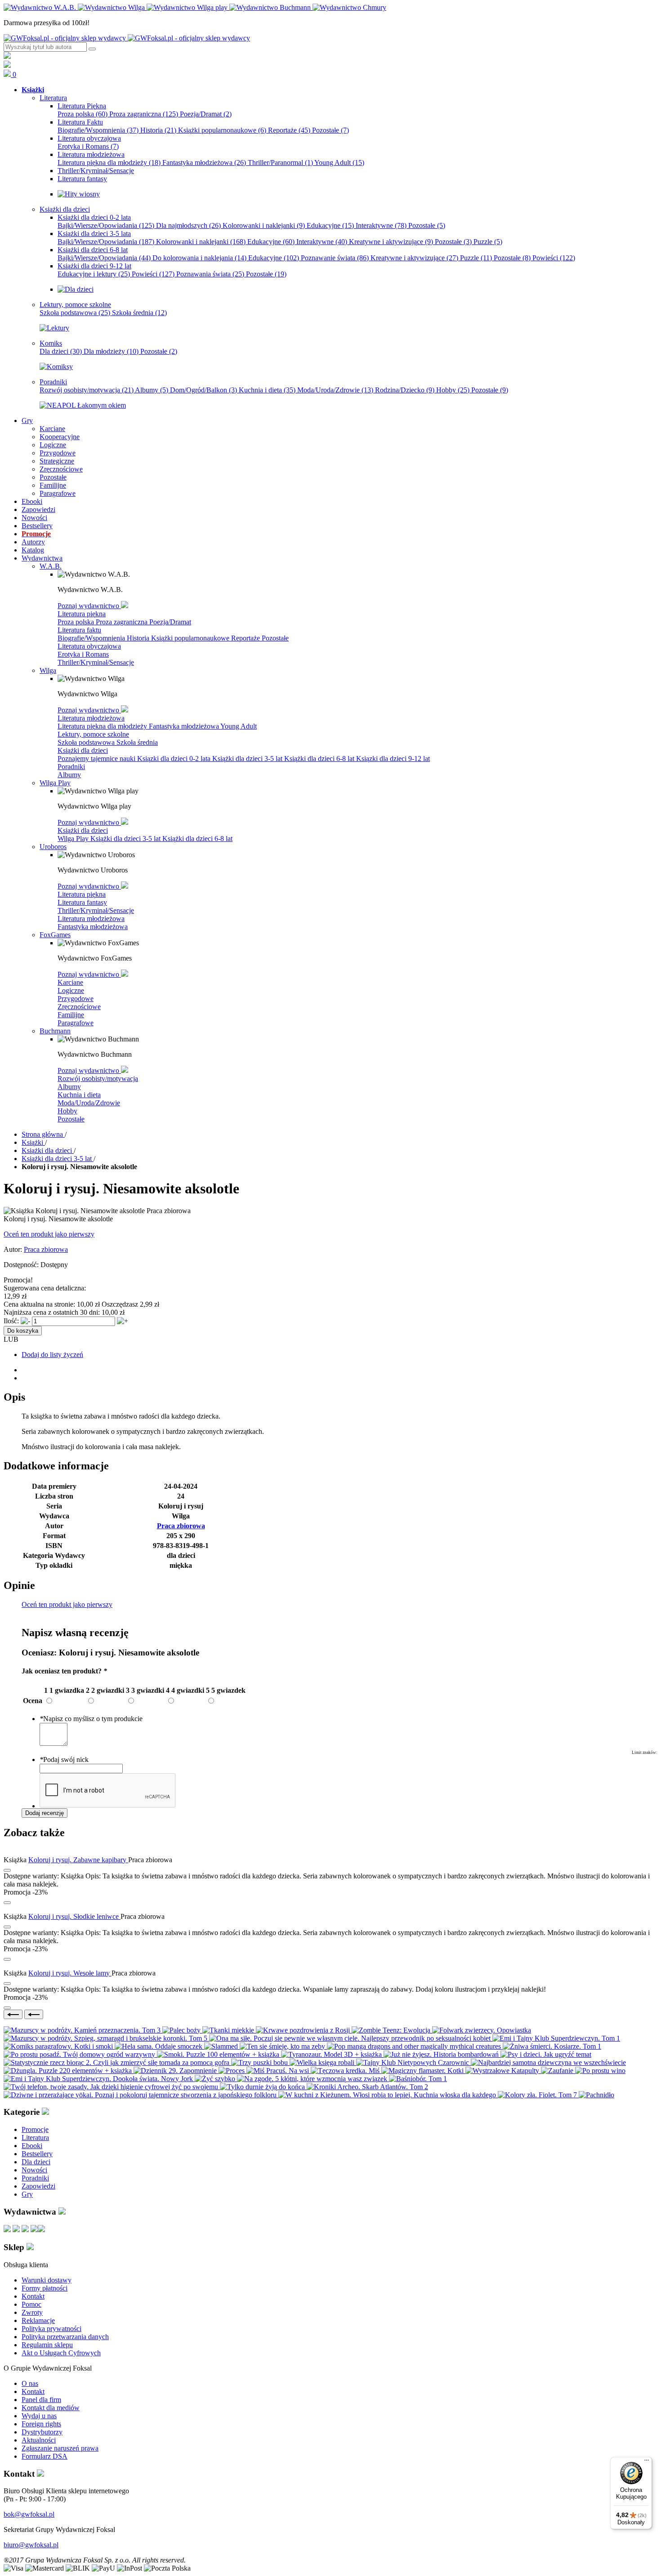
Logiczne (71, 990)
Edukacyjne (330, 225)
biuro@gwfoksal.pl (31, 2545)
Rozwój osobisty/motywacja (87, 390)
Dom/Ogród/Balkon (203, 390)
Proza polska (83, 114)
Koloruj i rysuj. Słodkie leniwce (74, 1916)
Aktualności (39, 2440)
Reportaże (289, 130)
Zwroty (32, 2312)
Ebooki (32, 2146)
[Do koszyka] (7, 1903)
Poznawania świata (210, 274)
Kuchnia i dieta (267, 390)
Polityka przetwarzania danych (65, 2337)
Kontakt (33, 2296)
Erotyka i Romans (88, 146)
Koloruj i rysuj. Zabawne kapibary (78, 1860)
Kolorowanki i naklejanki (264, 225)
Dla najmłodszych (188, 225)
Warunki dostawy (47, 2280)
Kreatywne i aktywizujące (391, 242)
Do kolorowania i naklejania (199, 258)
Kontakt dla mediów (51, 2408)
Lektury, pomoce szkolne (93, 734)
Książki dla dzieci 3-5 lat (248, 759)
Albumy (152, 390)
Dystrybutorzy (42, 2432)
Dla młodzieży (111, 351)
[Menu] (647, 2462)
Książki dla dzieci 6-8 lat (320, 759)
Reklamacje (38, 2320)
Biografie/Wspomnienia (98, 130)
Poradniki (71, 767)
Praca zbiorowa (46, 1249)
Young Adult (339, 162)
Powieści (554, 258)
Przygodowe (76, 999)
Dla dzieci (61, 351)
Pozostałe (330, 130)
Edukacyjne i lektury (94, 274)
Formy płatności (45, 2288)
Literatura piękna (82, 614)
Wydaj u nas (39, 2416)
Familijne (71, 1015)
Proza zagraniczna (144, 114)
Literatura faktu (79, 630)
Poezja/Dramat (206, 114)
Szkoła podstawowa (75, 313)
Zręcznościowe (79, 1007)
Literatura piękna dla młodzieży (109, 162)
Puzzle (488, 242)
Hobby (453, 390)
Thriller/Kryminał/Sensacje (96, 662)
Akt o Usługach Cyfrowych (61, 2353)
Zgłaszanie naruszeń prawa (60, 2448)
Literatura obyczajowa (89, 646)
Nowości (34, 2170)
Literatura (35, 2138)
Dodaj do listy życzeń (52, 1355)
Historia (158, 130)
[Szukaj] (92, 49)
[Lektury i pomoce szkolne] (54, 328)
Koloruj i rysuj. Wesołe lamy (70, 1973)
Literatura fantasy (82, 902)
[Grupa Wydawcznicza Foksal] (127, 38)
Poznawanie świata (335, 258)
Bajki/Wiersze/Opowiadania (106, 225)
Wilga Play (74, 839)
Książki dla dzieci (83, 750)
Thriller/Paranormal (280, 162)
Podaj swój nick (64, 1760)
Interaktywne (381, 225)
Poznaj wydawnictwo (89, 606)
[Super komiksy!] (56, 367)
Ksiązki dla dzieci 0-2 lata (175, 759)
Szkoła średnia (139, 313)
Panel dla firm (41, 2400)
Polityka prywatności (51, 2329)
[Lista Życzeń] (7, 65)
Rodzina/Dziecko (405, 390)
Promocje (35, 2129)
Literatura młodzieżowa (91, 718)
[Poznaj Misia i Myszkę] (76, 289)
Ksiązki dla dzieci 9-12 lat (393, 759)
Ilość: (11, 1321)
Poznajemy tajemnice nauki (97, 759)
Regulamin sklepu (47, 2345)
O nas (30, 2383)
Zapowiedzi (38, 2186)
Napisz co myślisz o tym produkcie (91, 1719)
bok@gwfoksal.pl (29, 2514)
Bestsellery (37, 2154)
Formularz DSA (45, 2456)
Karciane (70, 982)
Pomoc (31, 2304)
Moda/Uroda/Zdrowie (335, 390)
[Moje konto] (7, 56)
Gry (27, 2194)
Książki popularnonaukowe (222, 130)
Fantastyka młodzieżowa (204, 162)
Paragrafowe (76, 1023)
